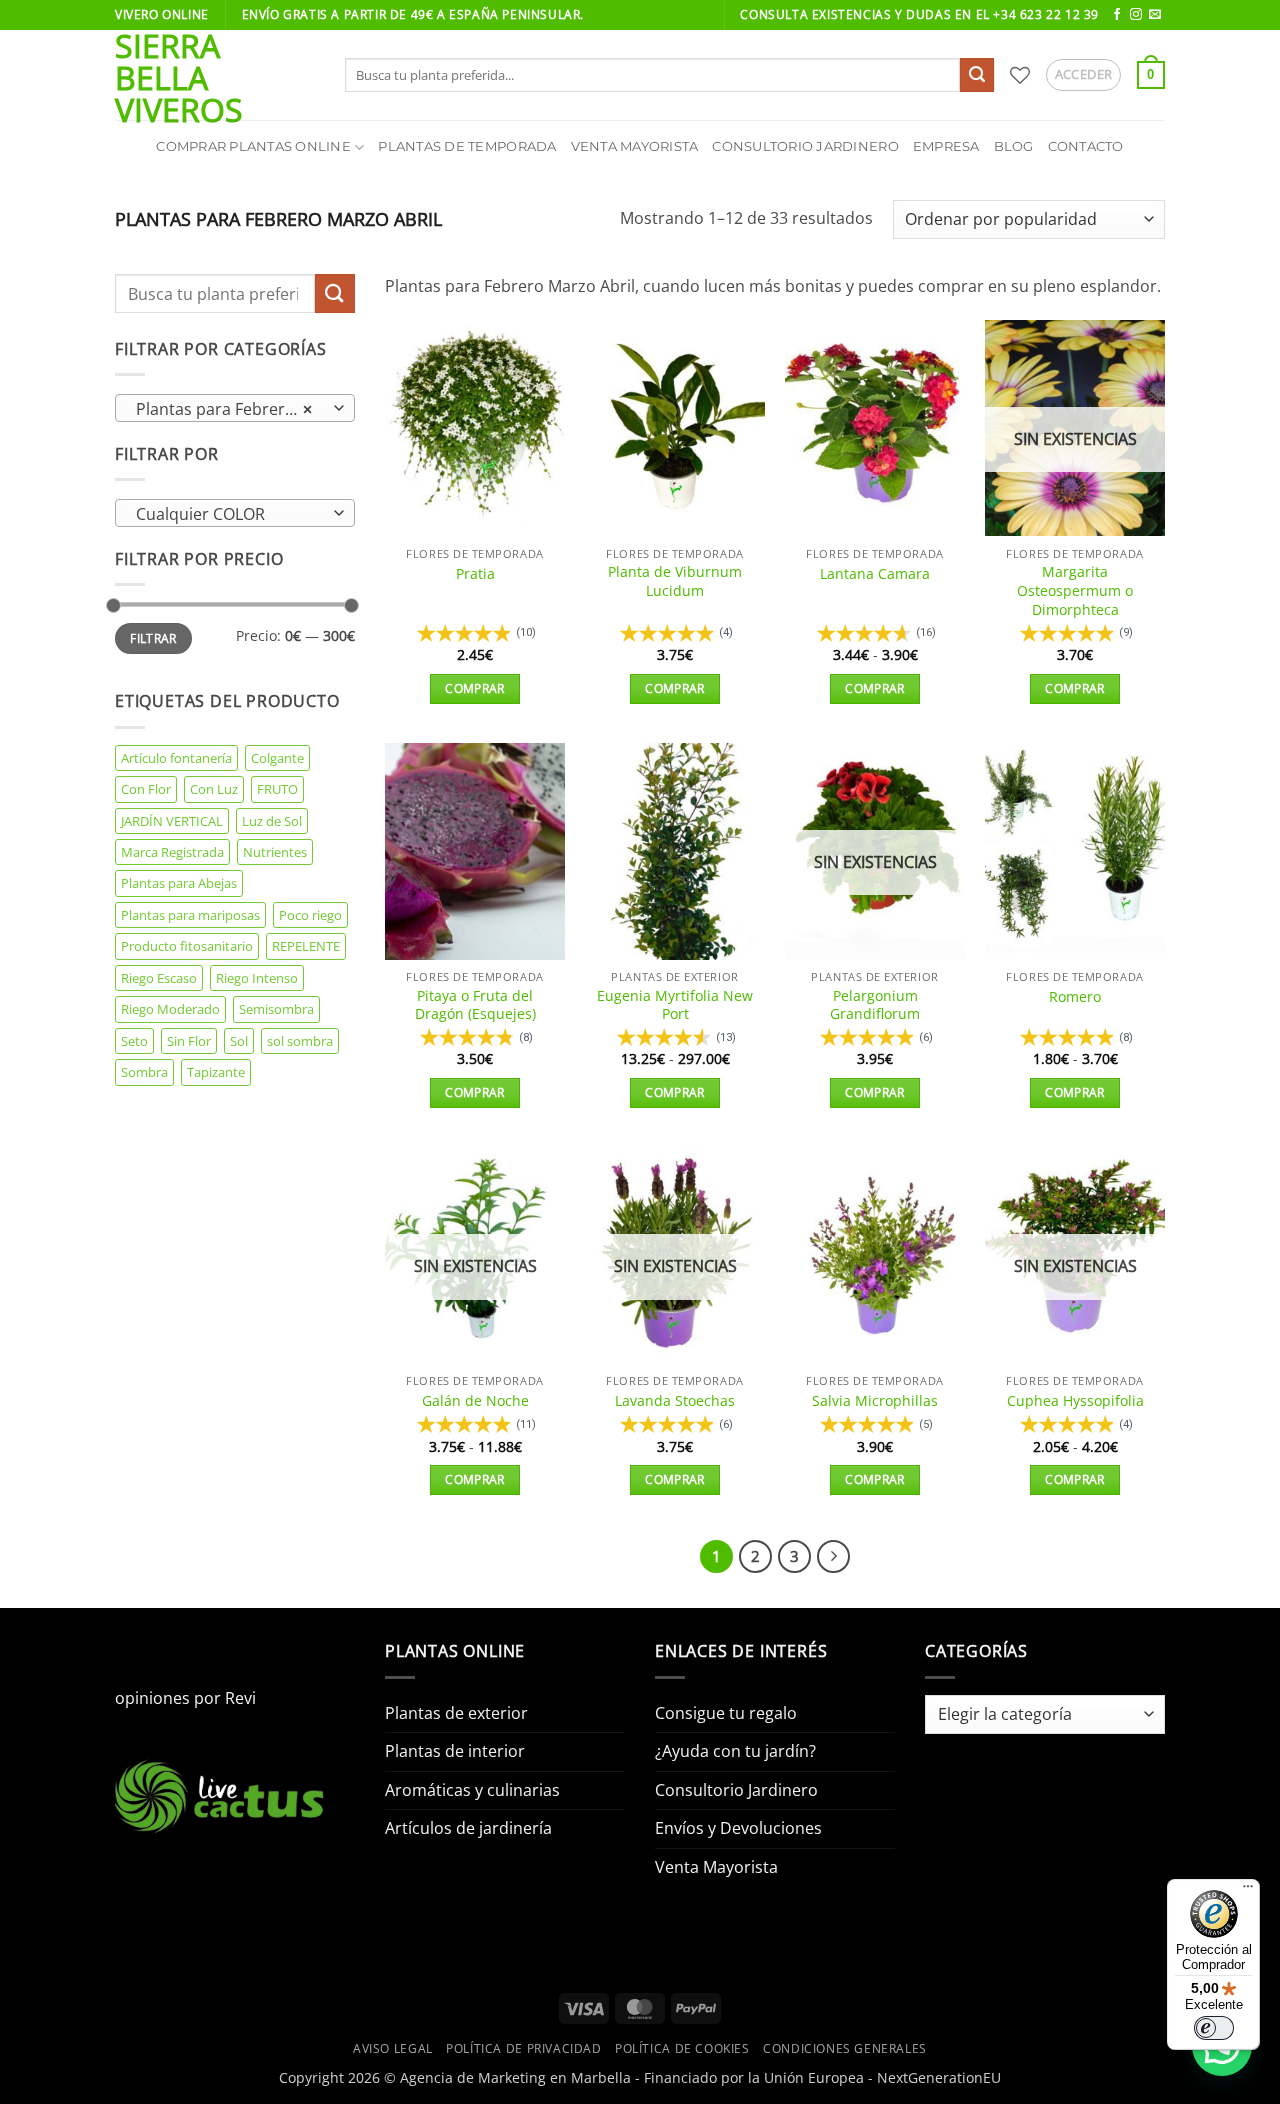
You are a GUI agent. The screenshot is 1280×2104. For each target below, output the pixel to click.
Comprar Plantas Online (253, 146)
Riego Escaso (159, 978)
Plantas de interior (455, 1751)
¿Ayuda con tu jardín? (735, 1751)
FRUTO (277, 789)
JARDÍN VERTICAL (172, 821)
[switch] (1214, 2028)
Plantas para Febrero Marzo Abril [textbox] (234, 409)
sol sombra (300, 1041)
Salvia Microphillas (875, 1401)
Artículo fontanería (176, 758)
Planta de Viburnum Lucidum (675, 581)
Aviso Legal (393, 2048)
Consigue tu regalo (726, 1713)
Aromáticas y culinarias (472, 1790)
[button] (1084, 75)
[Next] (834, 1557)
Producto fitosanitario (187, 946)
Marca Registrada (172, 852)
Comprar (474, 688)
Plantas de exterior (456, 1713)
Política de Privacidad (523, 2048)
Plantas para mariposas (190, 915)
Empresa (946, 146)
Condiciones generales (845, 2048)
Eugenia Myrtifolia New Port (675, 1005)
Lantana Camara (875, 574)
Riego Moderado (170, 1009)
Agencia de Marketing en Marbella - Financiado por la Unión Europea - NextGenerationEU (700, 2077)
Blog (1014, 146)
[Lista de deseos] (1020, 75)
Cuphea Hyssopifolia (1075, 1401)
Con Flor (146, 789)
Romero (1075, 997)
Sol (239, 1041)
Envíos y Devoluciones (738, 1828)
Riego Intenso (257, 978)
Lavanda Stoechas (675, 1401)
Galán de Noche (475, 1401)
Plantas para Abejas (179, 883)
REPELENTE (306, 946)
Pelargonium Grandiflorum (875, 1005)
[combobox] (235, 408)
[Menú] (1248, 1891)
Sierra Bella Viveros (179, 78)
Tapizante (216, 1072)
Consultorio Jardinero (805, 146)
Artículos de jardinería (468, 1828)
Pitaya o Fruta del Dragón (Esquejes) (475, 1005)
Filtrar (153, 638)
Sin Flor (189, 1041)
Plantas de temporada (467, 146)
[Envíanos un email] (1155, 15)
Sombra (144, 1072)
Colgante (277, 758)
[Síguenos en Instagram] (1136, 15)
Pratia (475, 574)
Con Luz (214, 789)
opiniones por (185, 1698)
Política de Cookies (682, 2048)
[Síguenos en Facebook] (1117, 15)
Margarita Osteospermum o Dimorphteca (1075, 590)
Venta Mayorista (635, 146)
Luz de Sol (272, 821)
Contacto (1086, 146)
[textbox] (230, 514)
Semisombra (276, 1009)
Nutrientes (275, 852)
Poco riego (310, 915)
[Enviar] (977, 75)
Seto (134, 1041)
